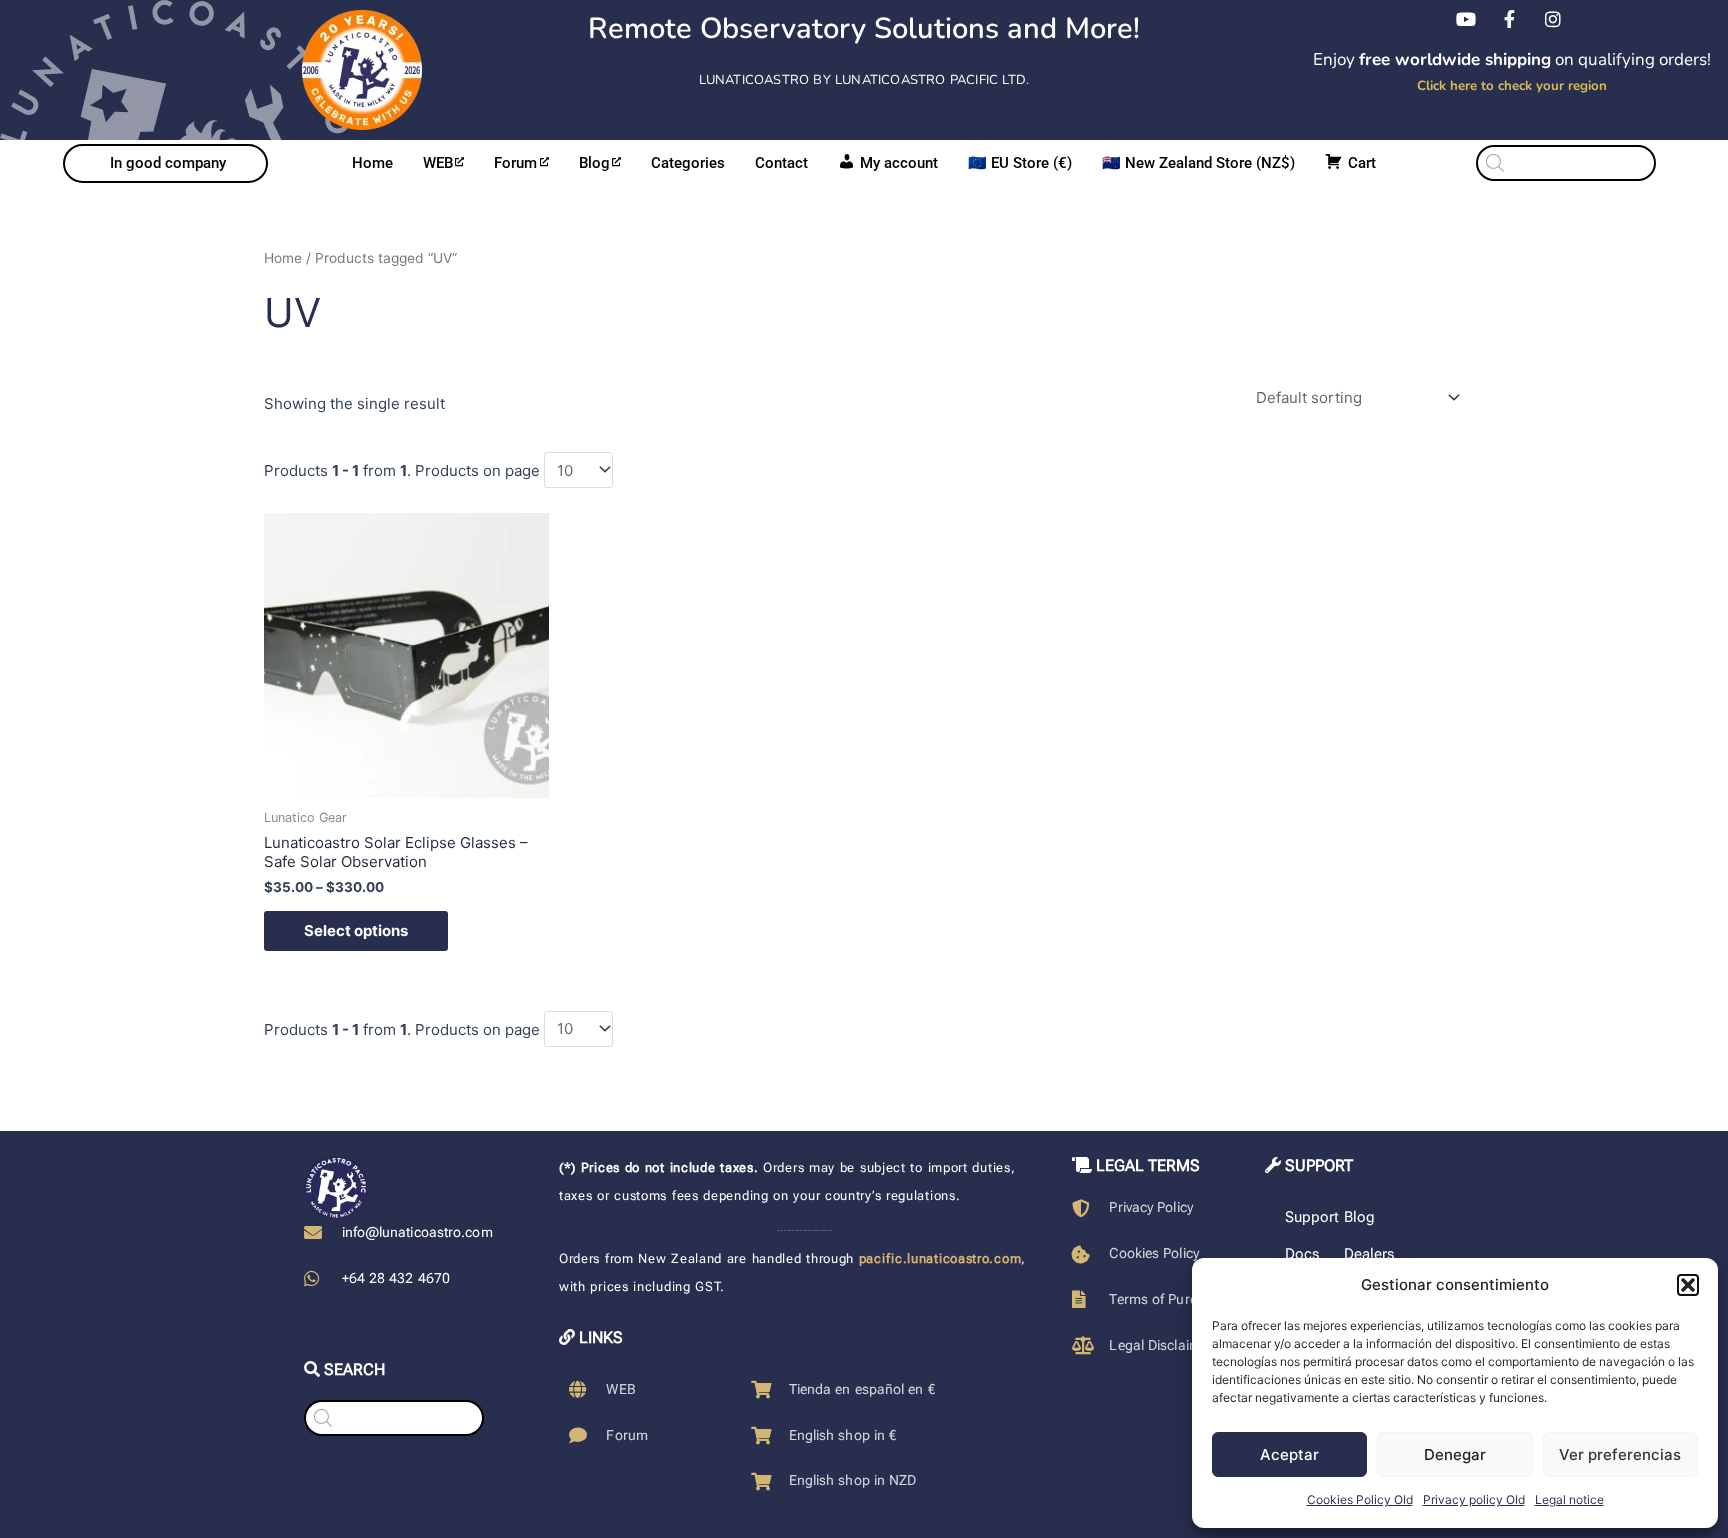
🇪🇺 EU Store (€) (1020, 163)
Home (372, 163)
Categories (688, 163)
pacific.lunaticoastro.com (940, 1258)
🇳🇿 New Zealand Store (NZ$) (1198, 163)
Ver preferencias (1620, 1454)
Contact (781, 163)
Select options (356, 930)
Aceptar (1289, 1454)
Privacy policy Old (1474, 1499)
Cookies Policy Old (1360, 1499)
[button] (1688, 1285)
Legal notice (1569, 1499)
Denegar (1455, 1454)
